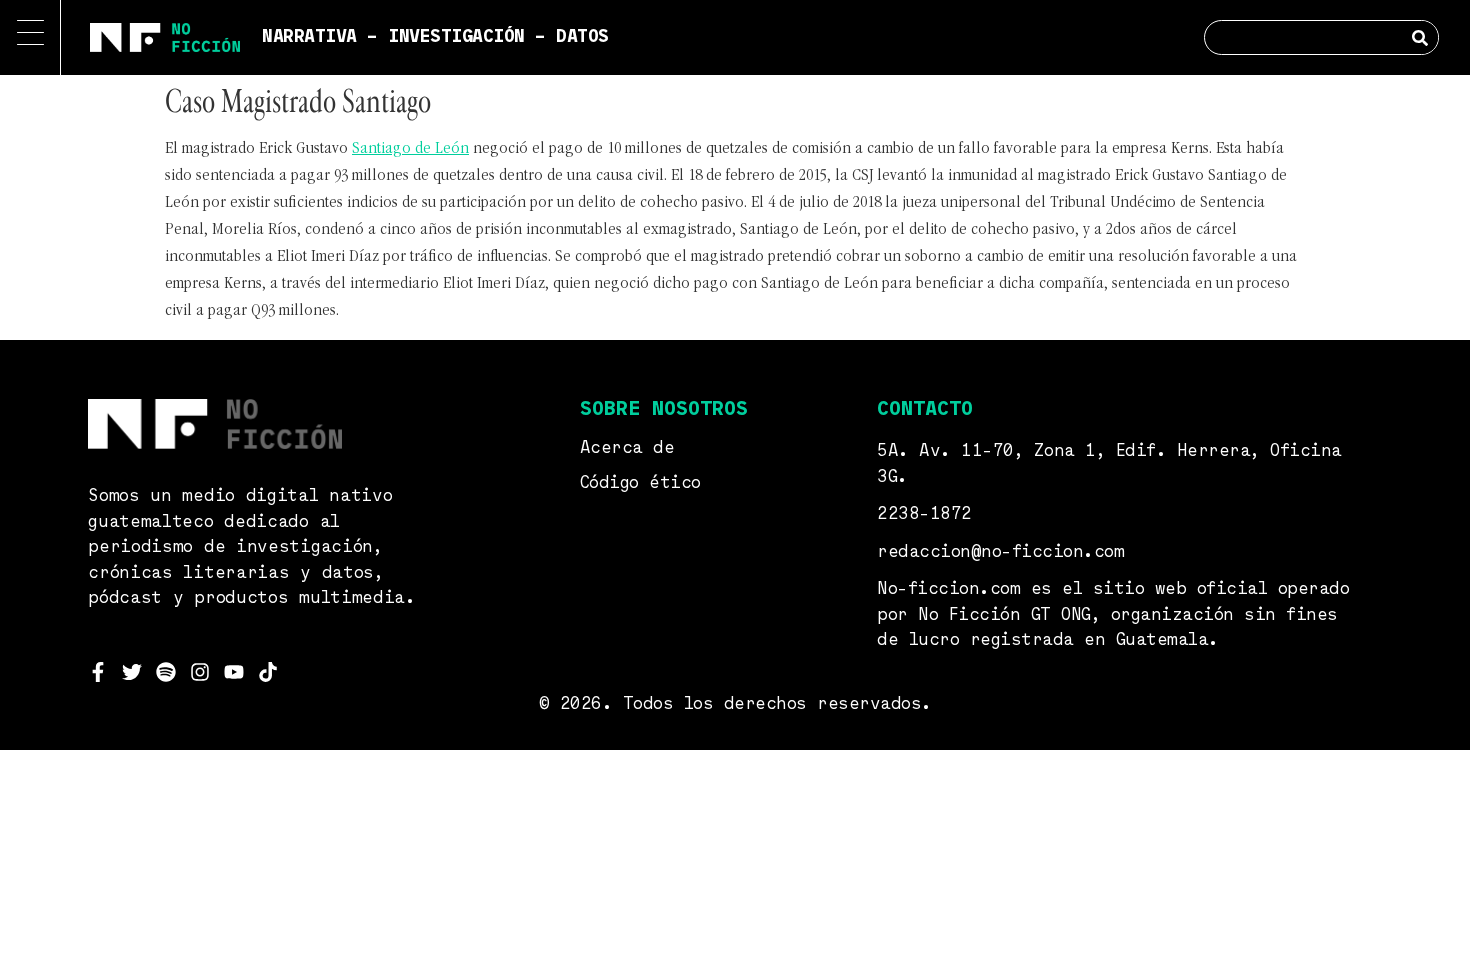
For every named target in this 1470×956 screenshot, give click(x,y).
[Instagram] (200, 672)
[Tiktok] (268, 672)
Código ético (640, 483)
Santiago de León (410, 149)
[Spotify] (166, 672)
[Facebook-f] (98, 672)
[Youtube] (234, 672)
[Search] (1420, 37)
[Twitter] (132, 672)
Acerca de (627, 448)
